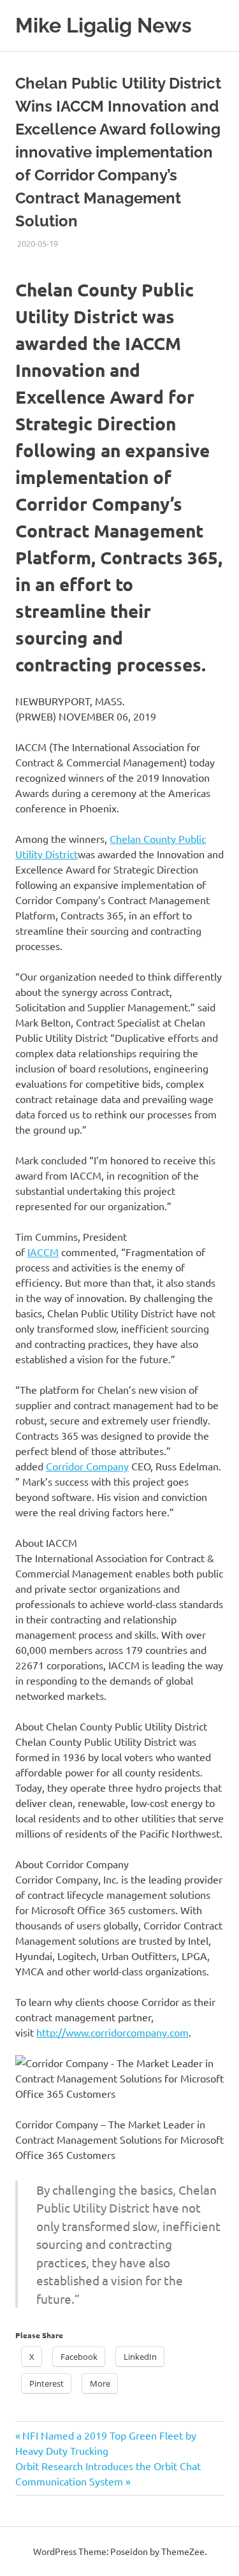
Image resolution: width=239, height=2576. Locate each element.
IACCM (43, 1252)
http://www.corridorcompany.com (112, 2032)
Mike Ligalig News (104, 25)
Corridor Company (87, 1466)
